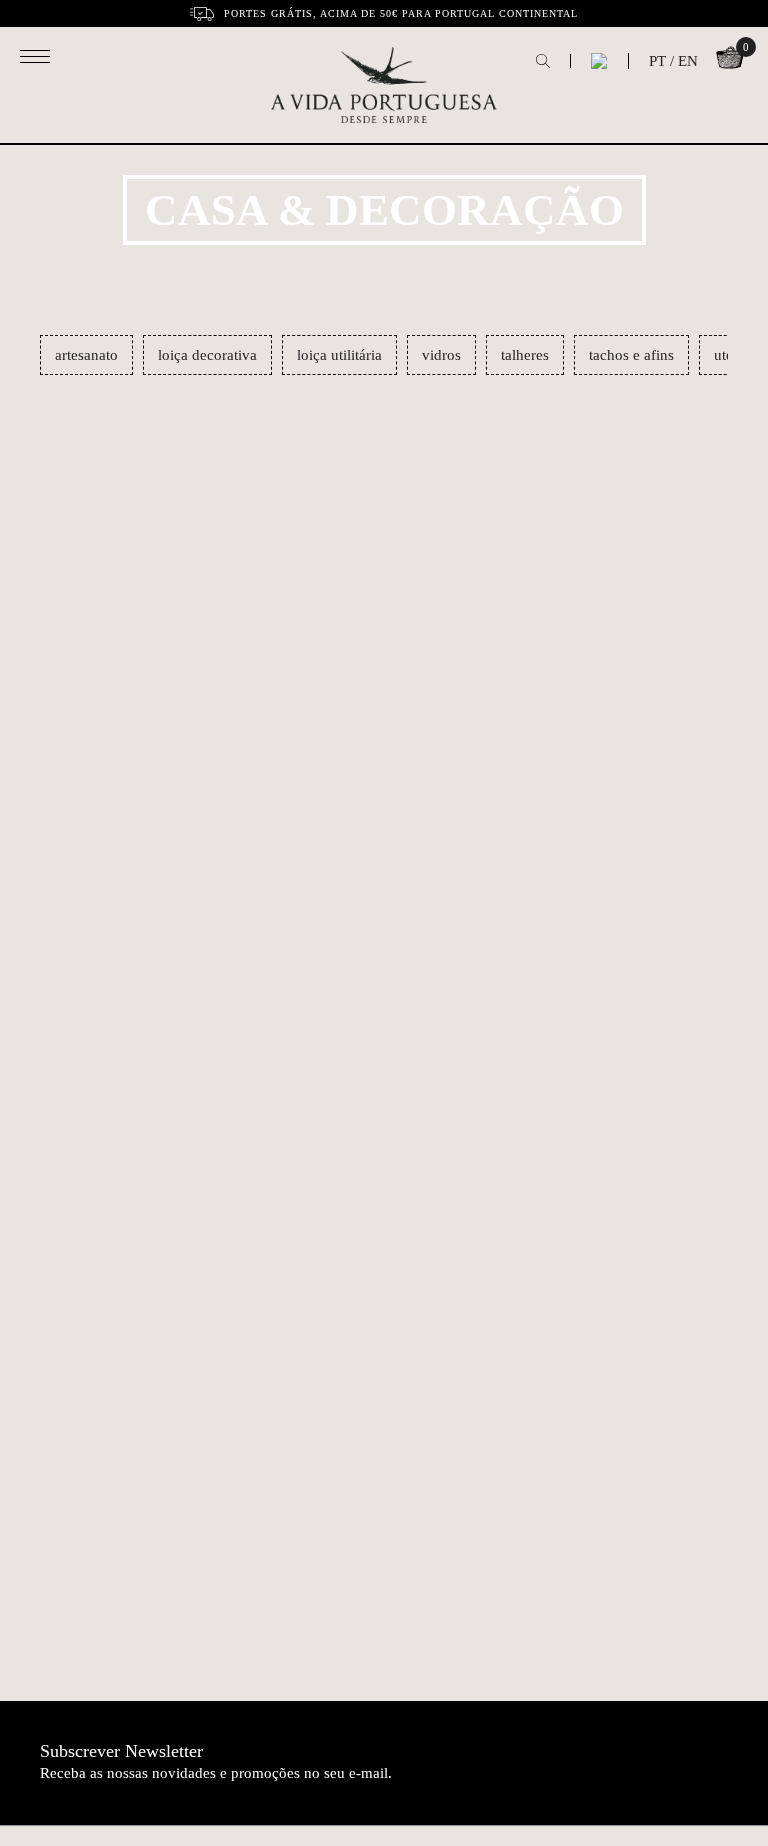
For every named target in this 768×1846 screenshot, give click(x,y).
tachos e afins (631, 355)
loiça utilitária (339, 355)
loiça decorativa (207, 355)
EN (688, 61)
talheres (525, 355)
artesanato (86, 355)
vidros (441, 355)
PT (657, 61)
